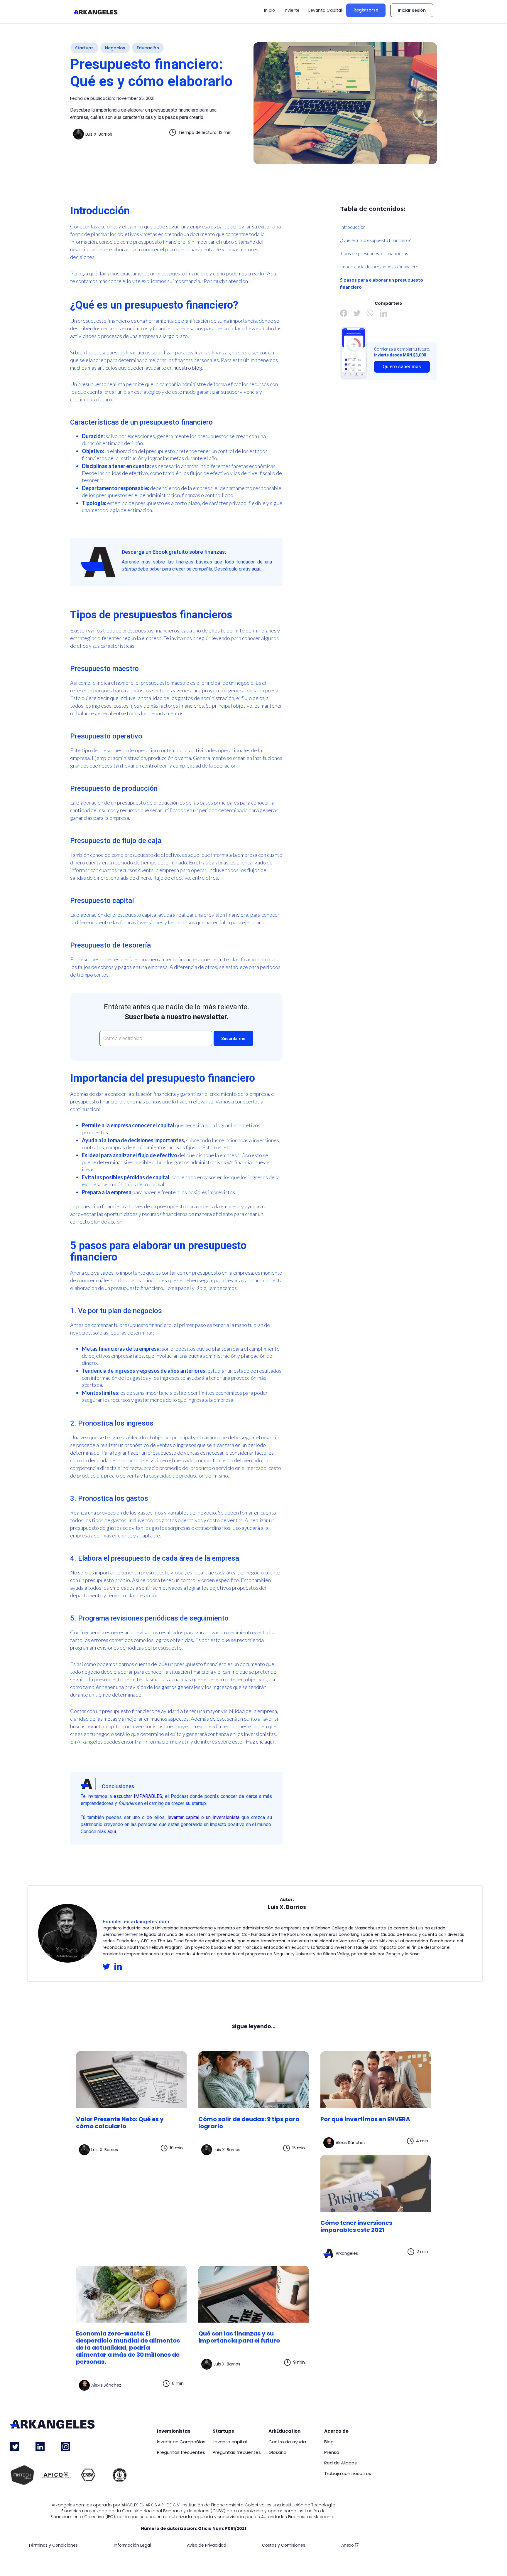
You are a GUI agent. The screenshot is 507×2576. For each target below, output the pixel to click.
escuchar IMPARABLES (138, 1796)
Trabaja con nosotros (348, 2474)
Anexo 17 (350, 2545)
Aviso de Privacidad (207, 2545)
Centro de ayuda (287, 2442)
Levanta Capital (325, 10)
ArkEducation (284, 2431)
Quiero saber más (402, 367)
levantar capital (104, 1726)
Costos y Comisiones (284, 2545)
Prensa (332, 2452)
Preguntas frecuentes (181, 2452)
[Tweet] (357, 313)
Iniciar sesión (412, 10)
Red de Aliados (340, 2463)
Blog (329, 2442)
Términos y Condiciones (53, 2545)
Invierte (292, 10)
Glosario (277, 2452)
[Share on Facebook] (344, 313)
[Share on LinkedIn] (383, 313)
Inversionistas (174, 2431)
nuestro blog (188, 368)
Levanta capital (230, 2442)
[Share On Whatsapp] (370, 313)
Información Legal (132, 2545)
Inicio (270, 10)
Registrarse (366, 10)
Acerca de (336, 2431)
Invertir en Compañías (181, 2442)
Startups (223, 2431)
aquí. (256, 569)
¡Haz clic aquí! (261, 1742)
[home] (96, 12)
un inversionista (223, 1817)
